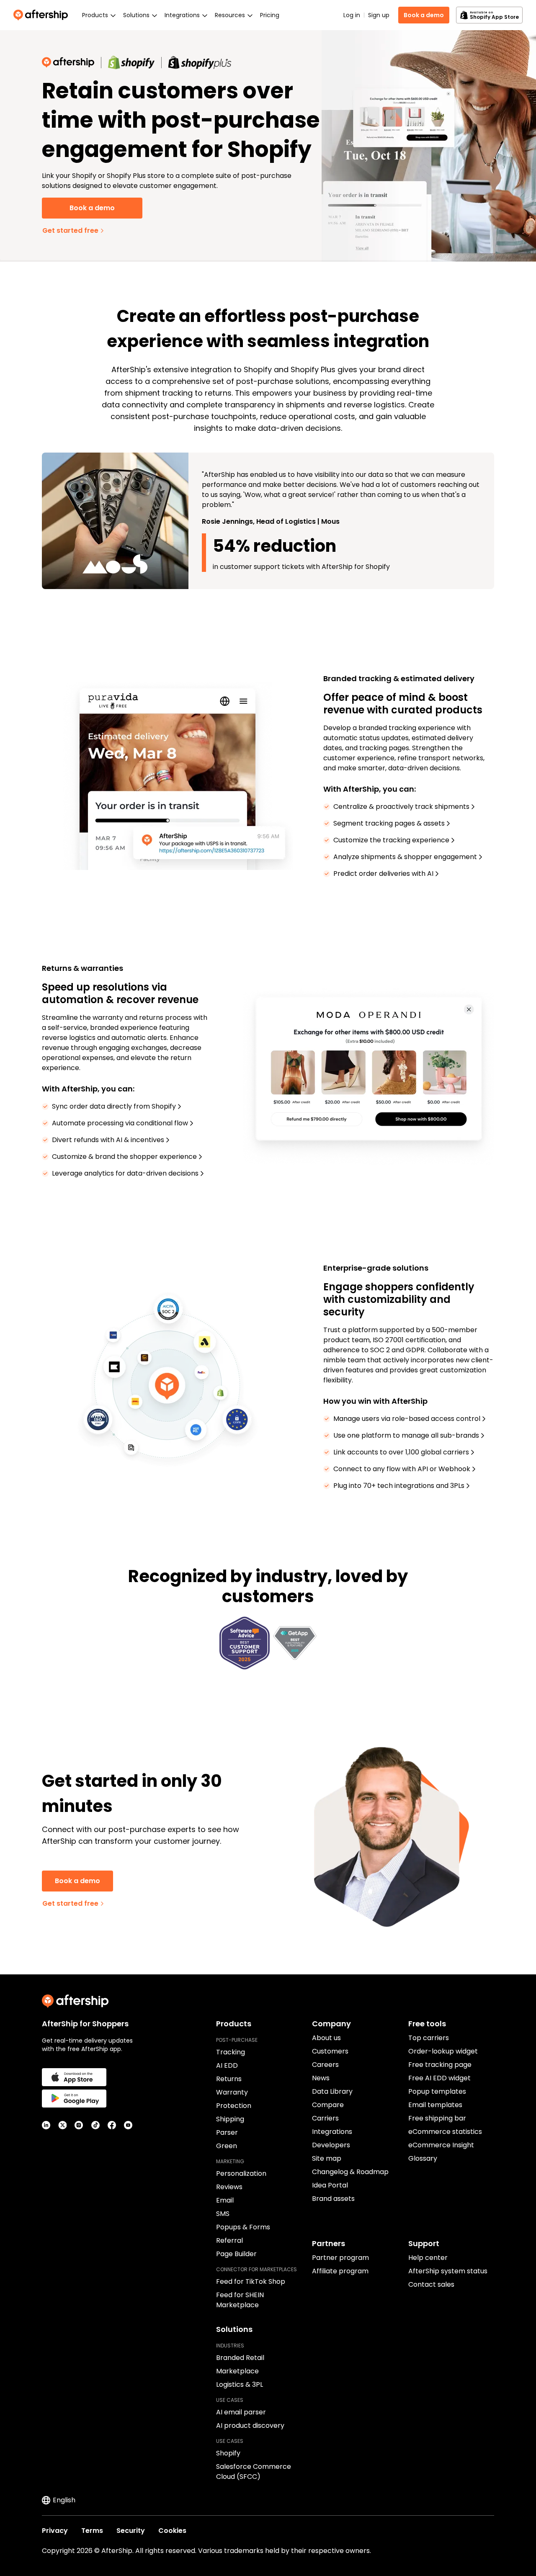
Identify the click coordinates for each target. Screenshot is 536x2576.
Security (131, 2531)
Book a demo (424, 15)
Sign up (379, 15)
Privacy (55, 2531)
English (64, 2500)
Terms (92, 2531)
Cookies (172, 2531)
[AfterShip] (43, 15)
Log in (352, 15)
